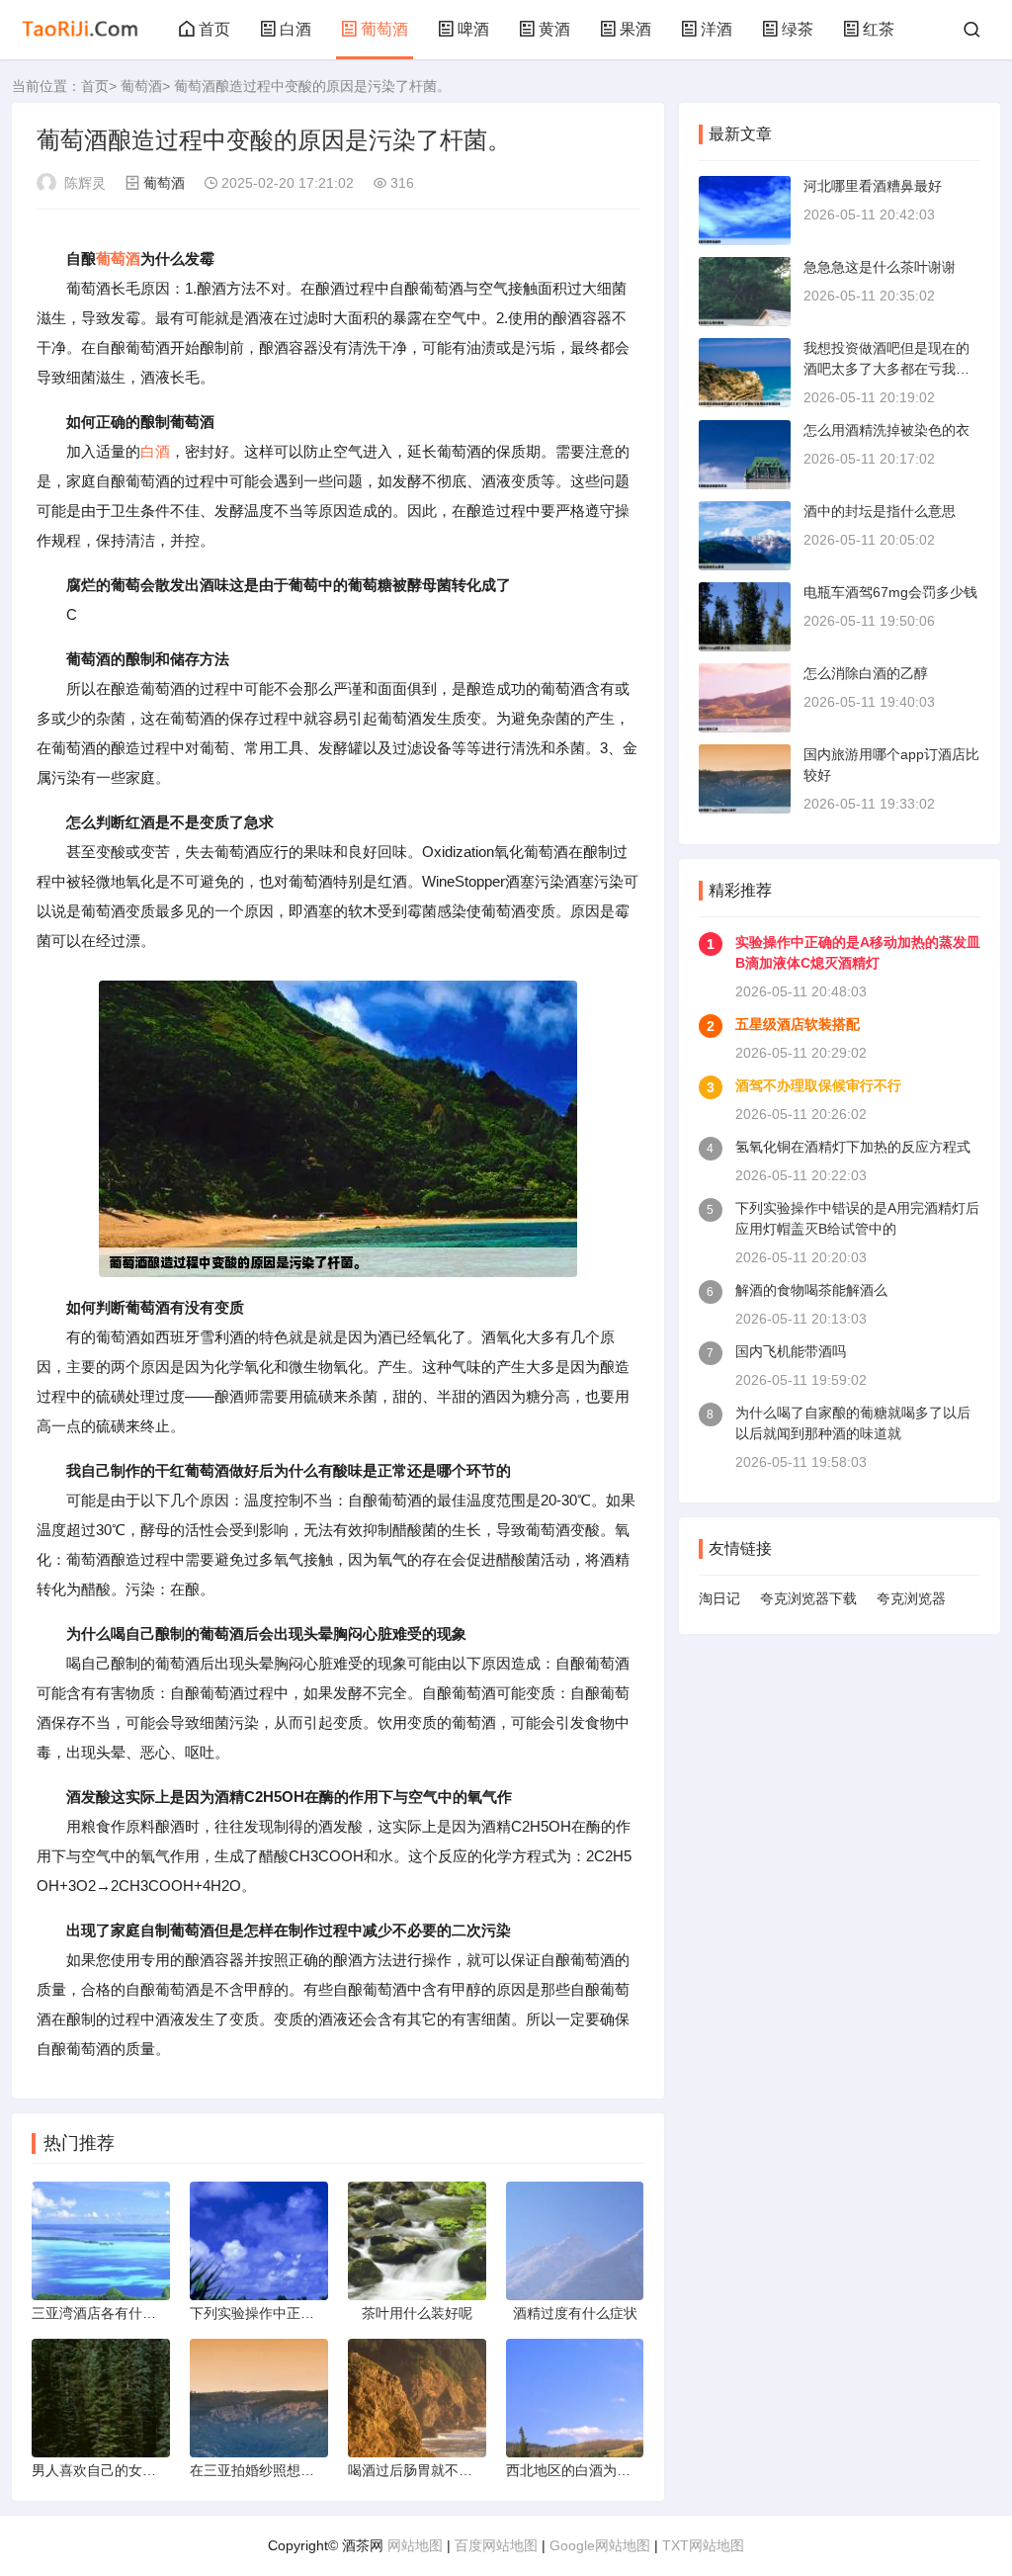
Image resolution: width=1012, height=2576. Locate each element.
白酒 (295, 29)
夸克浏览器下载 (808, 1598)
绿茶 (798, 29)
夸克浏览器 (911, 1598)
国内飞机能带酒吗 (791, 1351)
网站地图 (415, 2545)
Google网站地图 (600, 2545)
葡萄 (111, 258)
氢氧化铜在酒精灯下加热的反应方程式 (853, 1147)
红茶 (879, 29)
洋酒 (717, 29)
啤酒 (473, 29)
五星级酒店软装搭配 (798, 1024)
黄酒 (554, 29)
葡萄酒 (384, 29)
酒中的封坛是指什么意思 (880, 511)
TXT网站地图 (703, 2545)
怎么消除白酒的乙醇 (866, 673)
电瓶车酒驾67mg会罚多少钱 (890, 592)
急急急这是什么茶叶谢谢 (880, 267)
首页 (214, 29)
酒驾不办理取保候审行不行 (818, 1085)
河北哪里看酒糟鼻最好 (873, 186)
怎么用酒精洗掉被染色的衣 (886, 430)
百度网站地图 (496, 2545)
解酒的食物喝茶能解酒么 (811, 1290)
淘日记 (719, 1598)
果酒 (635, 29)
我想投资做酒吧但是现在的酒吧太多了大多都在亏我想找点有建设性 (886, 369)
